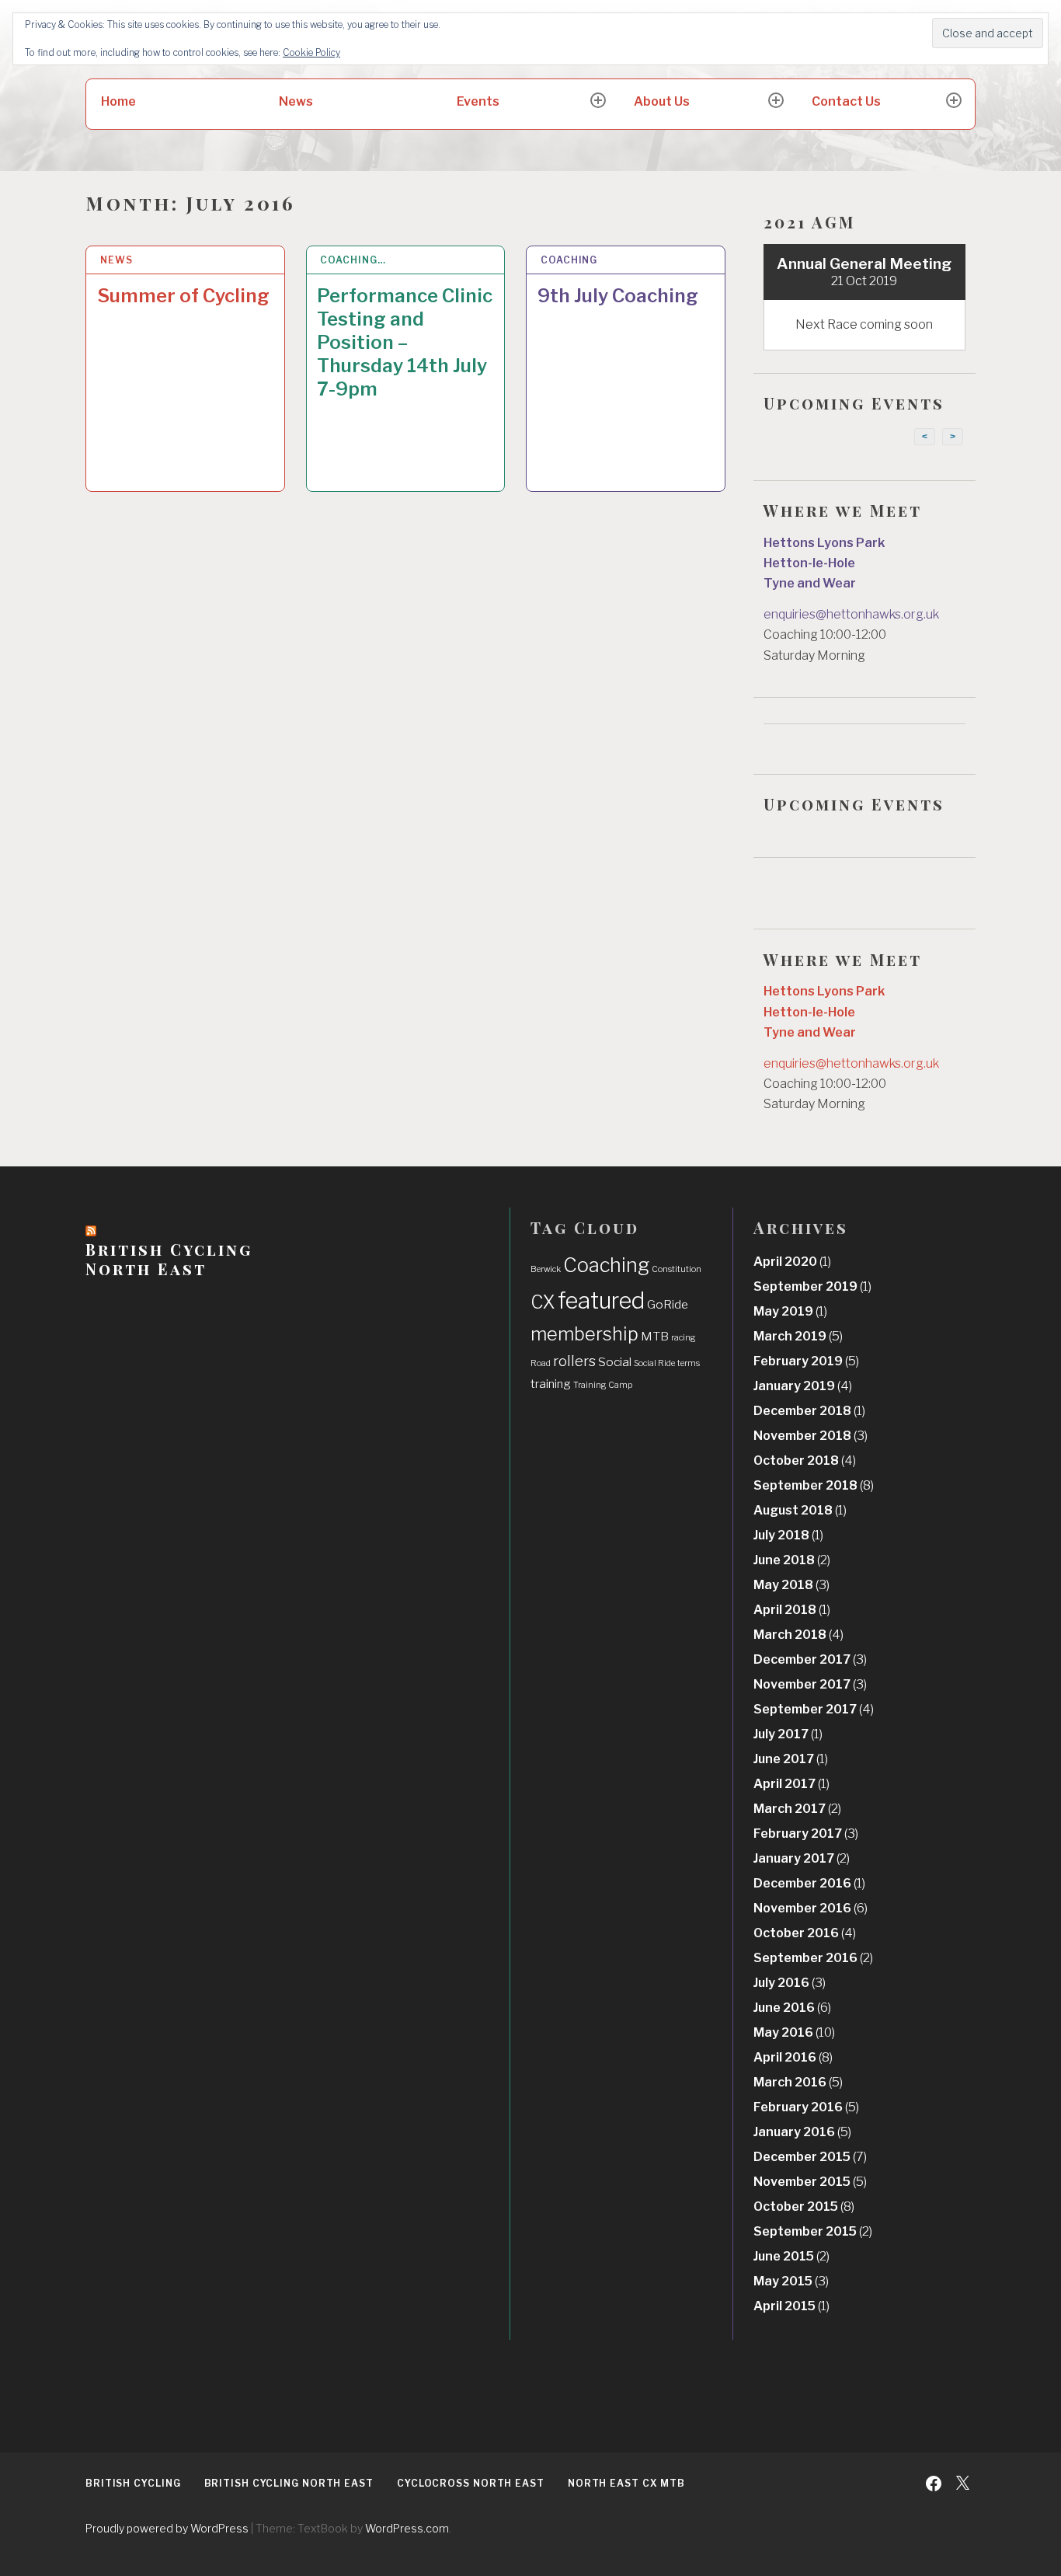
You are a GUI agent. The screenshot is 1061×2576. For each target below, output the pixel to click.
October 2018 (805, 1461)
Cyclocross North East (471, 2483)
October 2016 (805, 1933)
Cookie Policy (311, 52)
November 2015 (810, 2182)
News (296, 101)
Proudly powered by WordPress (167, 2528)
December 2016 (809, 1883)
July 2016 (790, 1983)
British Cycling (133, 2483)
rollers (574, 1361)
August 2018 (800, 1510)
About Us (662, 101)
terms (689, 1363)
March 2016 (798, 2082)
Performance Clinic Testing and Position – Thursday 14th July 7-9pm (405, 342)
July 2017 (788, 1734)
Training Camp (603, 1385)
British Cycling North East (169, 1259)
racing (684, 1338)
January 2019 (803, 1386)
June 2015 (791, 2256)
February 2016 (806, 2107)
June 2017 (791, 1759)
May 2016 (794, 2032)
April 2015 (791, 2306)
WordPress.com (407, 2528)
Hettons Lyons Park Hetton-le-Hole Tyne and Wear (824, 563)
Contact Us (846, 101)
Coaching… (353, 260)
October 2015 (804, 2207)
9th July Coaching (618, 296)
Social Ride (654, 1363)
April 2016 (793, 2057)
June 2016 (792, 2008)
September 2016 (813, 1958)
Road (541, 1363)
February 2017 (806, 1834)
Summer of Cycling (183, 296)
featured (601, 1300)
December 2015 (810, 2157)
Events (478, 101)
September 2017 (814, 1709)
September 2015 (813, 2231)
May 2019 (790, 1311)
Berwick (546, 1269)
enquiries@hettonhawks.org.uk (851, 614)
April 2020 (792, 1262)
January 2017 (802, 1858)
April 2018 (792, 1610)
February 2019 (806, 1361)
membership (584, 1334)
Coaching (569, 260)
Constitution (677, 1269)
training (551, 1384)
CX (543, 1302)
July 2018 (788, 1535)
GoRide (668, 1304)
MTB (655, 1336)
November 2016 (811, 1908)
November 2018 (811, 1436)
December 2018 (809, 1411)
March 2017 (797, 1809)
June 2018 (792, 1560)
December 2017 (810, 1659)
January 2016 (802, 2132)
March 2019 (798, 1336)
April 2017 (791, 1784)
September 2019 (812, 1286)
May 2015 (791, 2281)
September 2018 (814, 1485)
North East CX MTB (626, 2483)
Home (118, 101)
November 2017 (810, 1684)
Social (615, 1362)
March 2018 (798, 1635)
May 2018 (791, 1585)
